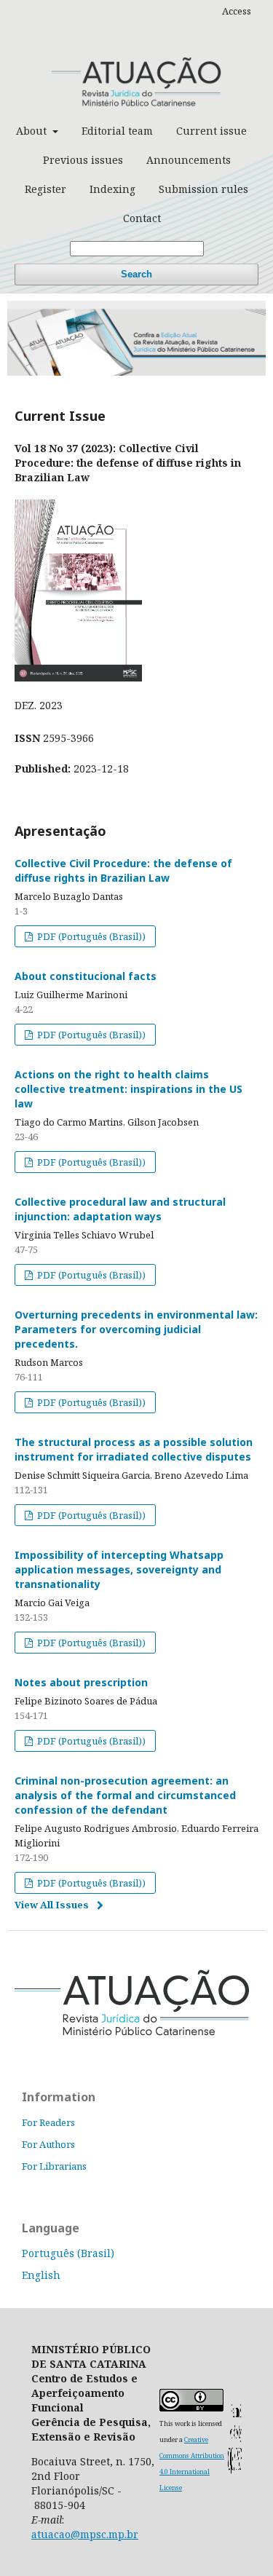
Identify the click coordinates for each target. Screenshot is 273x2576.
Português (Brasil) (68, 2253)
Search (136, 274)
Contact (142, 218)
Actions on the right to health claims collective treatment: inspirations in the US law (128, 1089)
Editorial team (117, 131)
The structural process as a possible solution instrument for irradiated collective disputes (134, 1449)
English (41, 2275)
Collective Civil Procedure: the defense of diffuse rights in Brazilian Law (123, 870)
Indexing (112, 189)
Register (45, 189)
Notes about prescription (81, 1682)
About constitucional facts (86, 976)
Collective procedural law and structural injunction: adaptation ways (120, 1209)
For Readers (48, 2122)
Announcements (189, 160)
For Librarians (54, 2166)
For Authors (48, 2144)
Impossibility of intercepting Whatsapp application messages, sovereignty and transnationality (119, 1569)
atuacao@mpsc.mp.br (85, 2534)
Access (237, 11)
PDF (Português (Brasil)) (90, 936)
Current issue (211, 131)
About (33, 131)
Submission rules (203, 189)
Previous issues (83, 160)
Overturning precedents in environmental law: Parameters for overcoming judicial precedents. (136, 1329)
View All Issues (52, 1905)
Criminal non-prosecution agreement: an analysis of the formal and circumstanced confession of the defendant (125, 1795)
